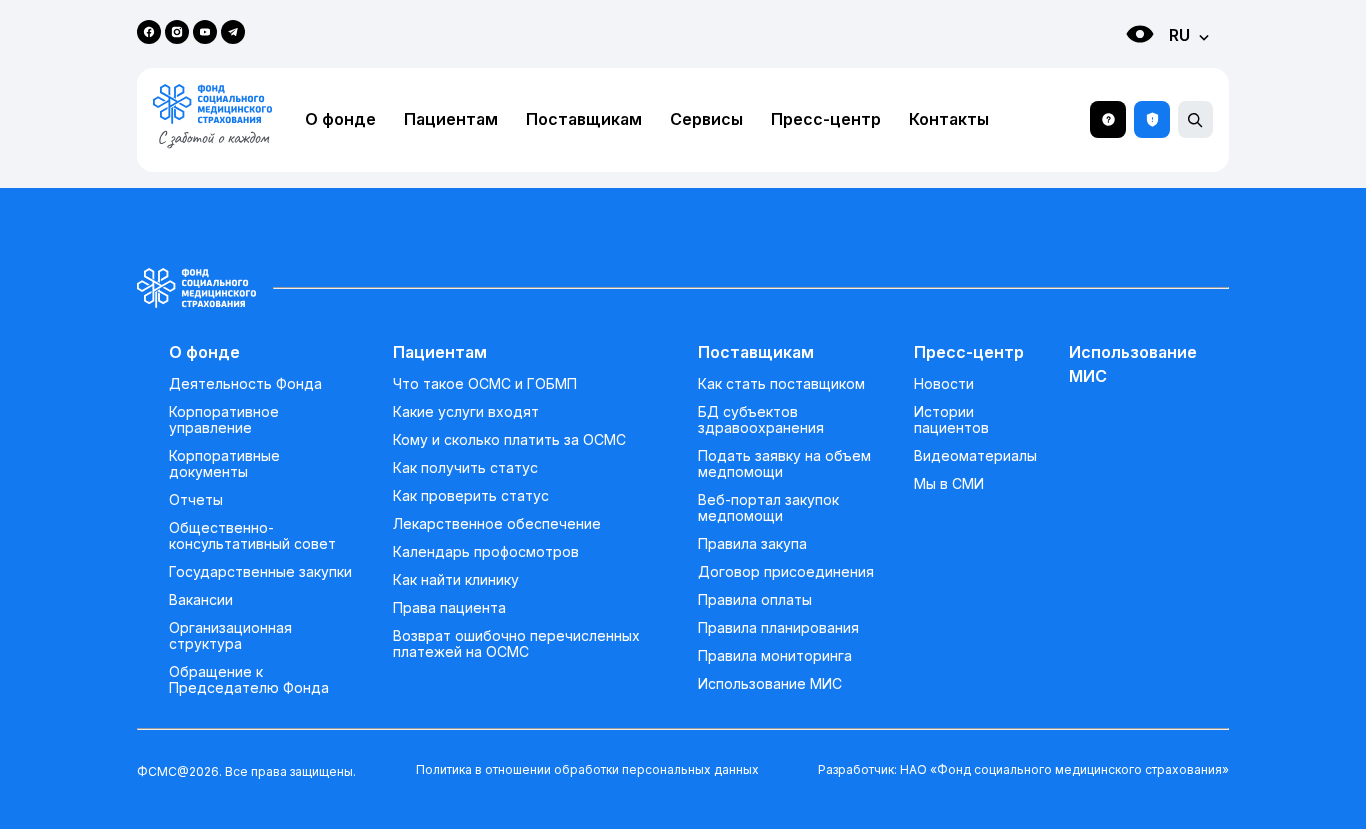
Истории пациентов (951, 420)
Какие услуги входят (466, 412)
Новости (944, 384)
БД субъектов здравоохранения (761, 420)
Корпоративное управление (224, 420)
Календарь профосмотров (486, 552)
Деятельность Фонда (245, 384)
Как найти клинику (456, 580)
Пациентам (451, 119)
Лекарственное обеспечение (497, 524)
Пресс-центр (826, 119)
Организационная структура (230, 636)
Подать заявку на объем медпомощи (784, 464)
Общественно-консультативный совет (252, 536)
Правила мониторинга (775, 656)
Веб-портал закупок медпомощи (768, 508)
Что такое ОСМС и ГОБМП (485, 384)
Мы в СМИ (949, 484)
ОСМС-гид (1108, 119)
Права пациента (449, 608)
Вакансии (201, 600)
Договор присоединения (786, 572)
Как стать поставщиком (781, 384)
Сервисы (706, 119)
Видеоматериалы (975, 456)
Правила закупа (752, 544)
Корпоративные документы (224, 464)
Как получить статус (465, 468)
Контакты (949, 119)
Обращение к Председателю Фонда (249, 680)
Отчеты (196, 500)
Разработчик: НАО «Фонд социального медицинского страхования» (1023, 769)
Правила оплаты (755, 600)
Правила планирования (778, 628)
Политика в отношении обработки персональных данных (587, 769)
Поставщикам (584, 119)
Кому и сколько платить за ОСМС (509, 440)
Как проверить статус (471, 496)
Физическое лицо (1120, 70)
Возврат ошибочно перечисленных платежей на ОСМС (516, 644)
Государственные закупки (260, 572)
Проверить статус (1152, 119)
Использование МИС (770, 684)
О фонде (340, 119)
